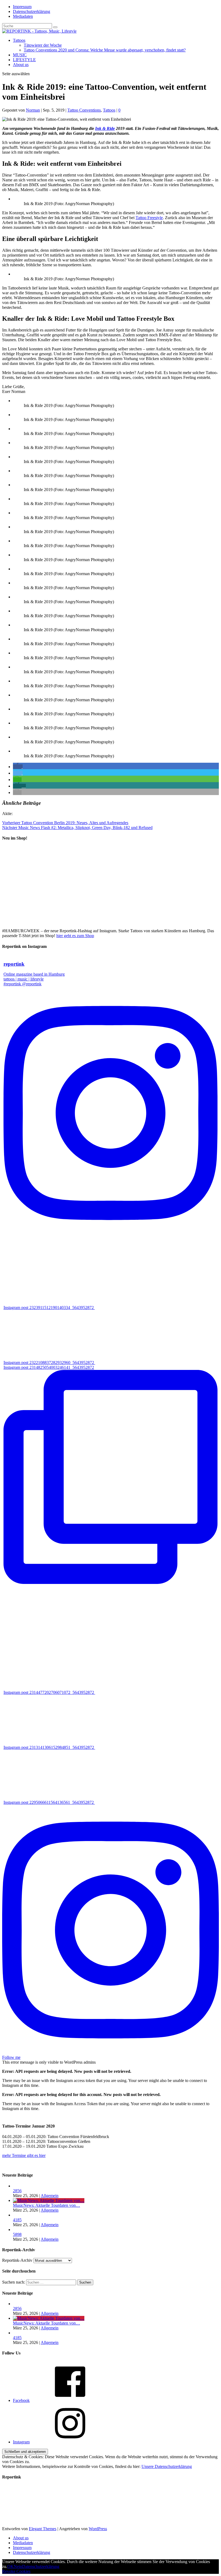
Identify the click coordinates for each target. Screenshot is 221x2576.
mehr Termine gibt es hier (24, 2155)
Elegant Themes (43, 2529)
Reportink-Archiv (17, 2260)
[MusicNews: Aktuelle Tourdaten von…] (49, 2200)
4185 (17, 2220)
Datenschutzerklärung (32, 11)
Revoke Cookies (16, 2571)
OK (11, 2566)
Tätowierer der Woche (43, 45)
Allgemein (50, 2196)
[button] (18, 767)
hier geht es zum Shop (75, 936)
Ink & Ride (105, 128)
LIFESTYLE (24, 60)
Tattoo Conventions (84, 110)
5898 (17, 2234)
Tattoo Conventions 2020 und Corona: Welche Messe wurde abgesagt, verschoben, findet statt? (105, 50)
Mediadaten (23, 16)
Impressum (22, 7)
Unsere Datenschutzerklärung (167, 2466)
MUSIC (20, 55)
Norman (33, 110)
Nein (18, 2566)
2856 (17, 2191)
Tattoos (19, 40)
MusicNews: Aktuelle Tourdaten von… (46, 2205)
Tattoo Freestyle (149, 218)
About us (21, 65)
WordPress (98, 2529)
